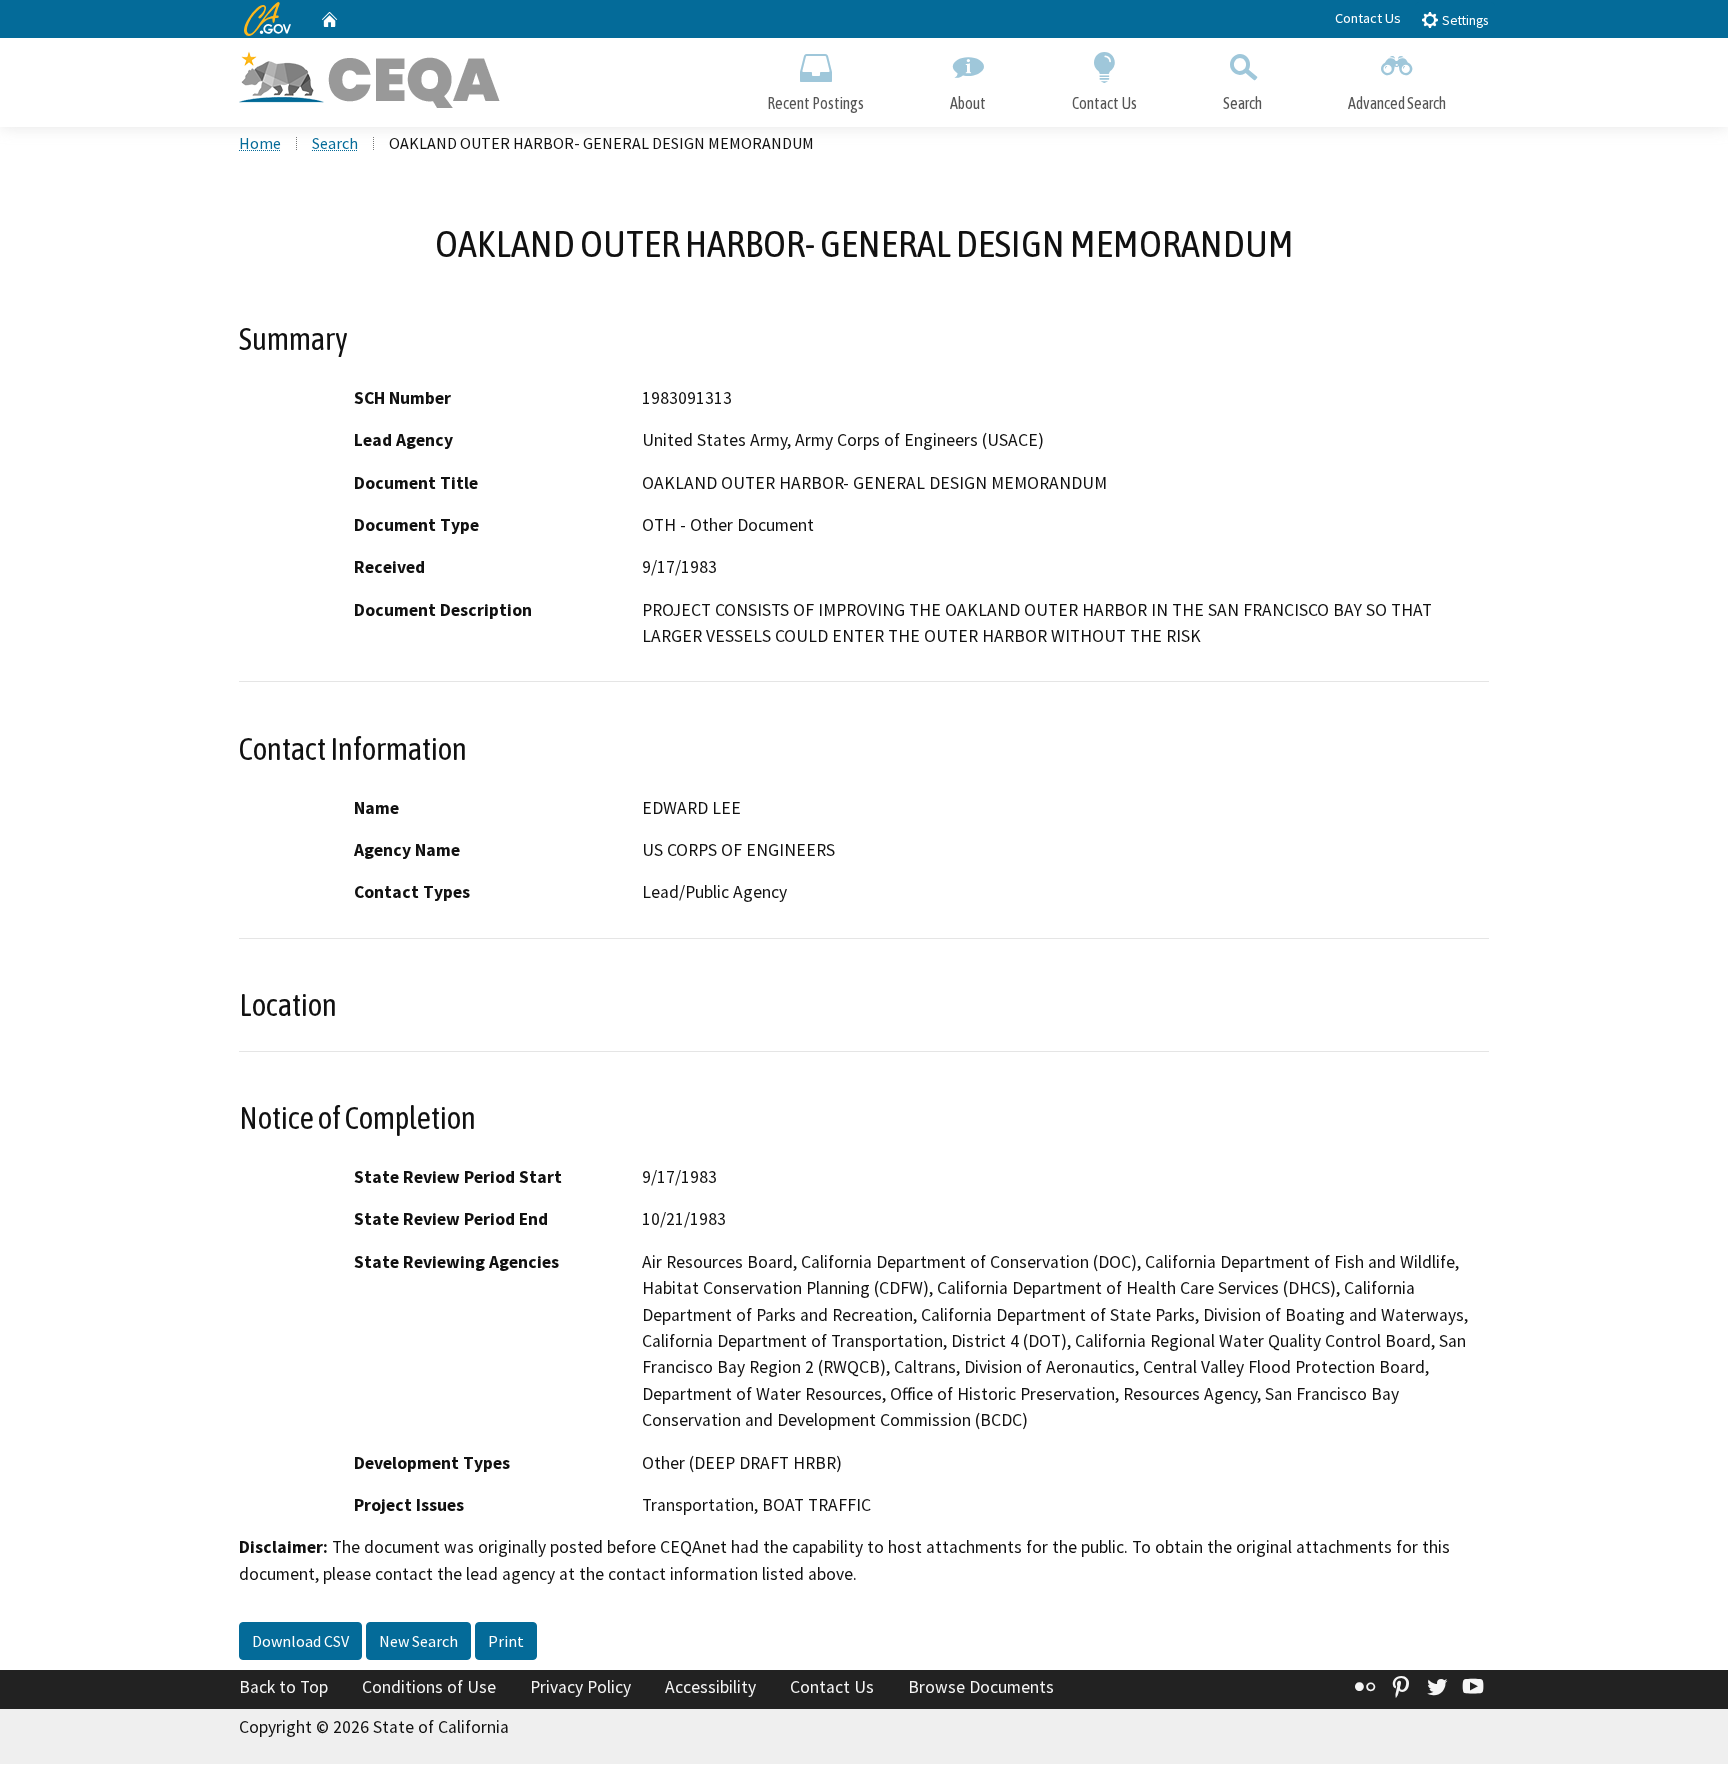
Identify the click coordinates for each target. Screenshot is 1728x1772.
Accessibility (710, 1687)
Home (260, 143)
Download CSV (300, 1641)
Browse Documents (981, 1687)
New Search (418, 1641)
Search (1242, 103)
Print (506, 1641)
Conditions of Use (429, 1687)
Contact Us (1368, 18)
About (968, 103)
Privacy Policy (580, 1687)
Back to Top (283, 1687)
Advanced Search (1397, 103)
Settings (1463, 20)
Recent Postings (815, 103)
